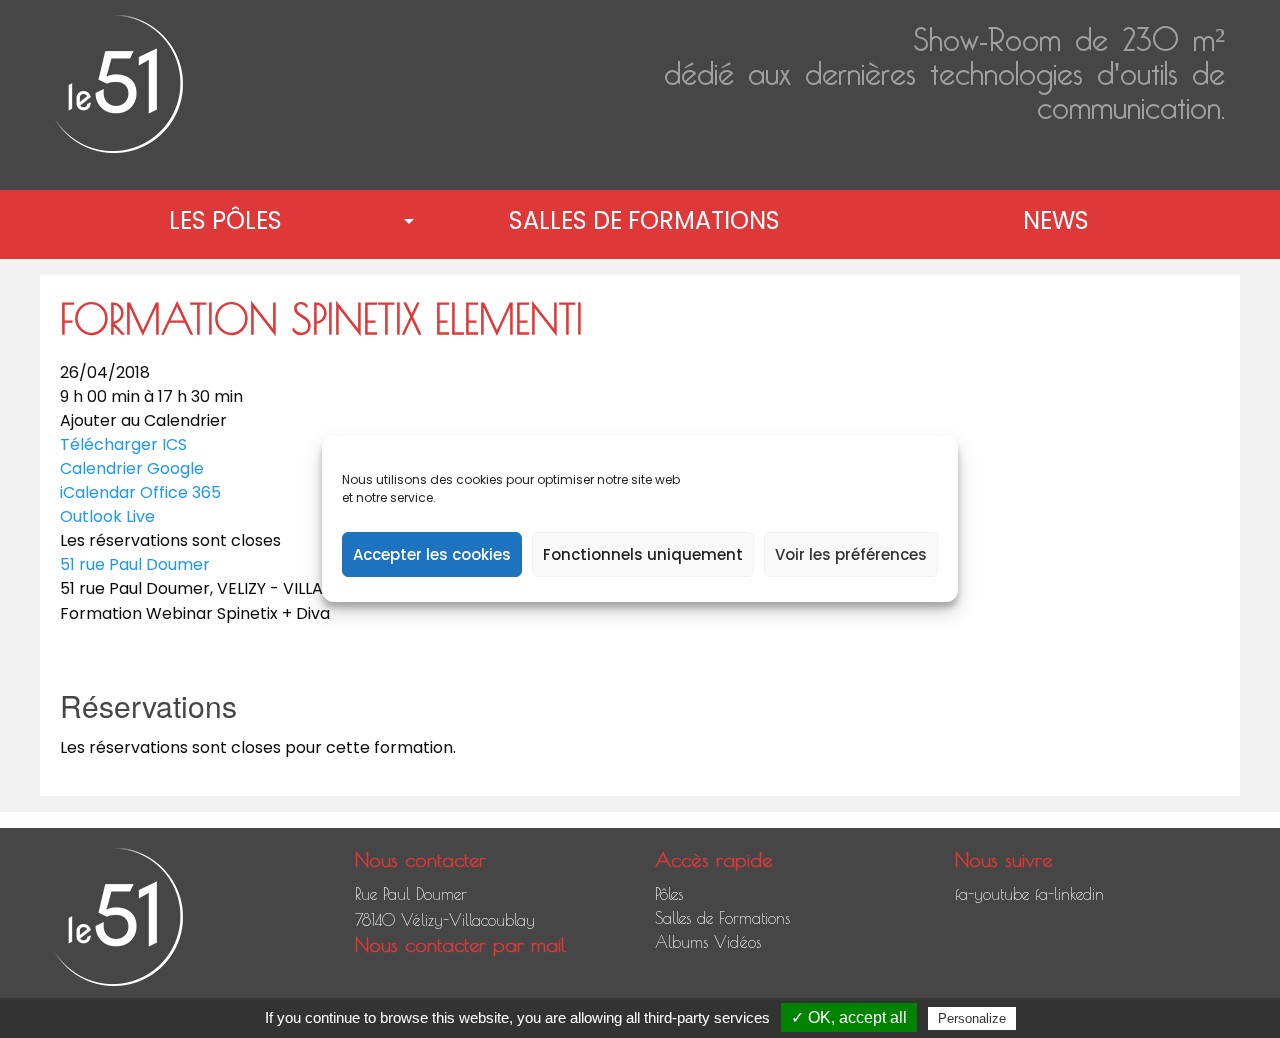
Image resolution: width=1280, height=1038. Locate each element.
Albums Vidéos (708, 942)
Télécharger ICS (123, 444)
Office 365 (180, 492)
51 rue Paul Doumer (135, 564)
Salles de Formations (644, 220)
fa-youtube (992, 894)
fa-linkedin (1069, 894)
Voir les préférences (851, 554)
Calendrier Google (132, 468)
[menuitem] (229, 221)
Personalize (972, 1018)
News (1056, 220)
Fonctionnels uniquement (643, 554)
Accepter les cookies (432, 554)
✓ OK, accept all (849, 1017)
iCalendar (98, 492)
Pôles (669, 894)
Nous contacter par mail (460, 944)
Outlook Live (107, 516)
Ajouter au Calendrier (143, 421)
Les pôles (225, 220)
